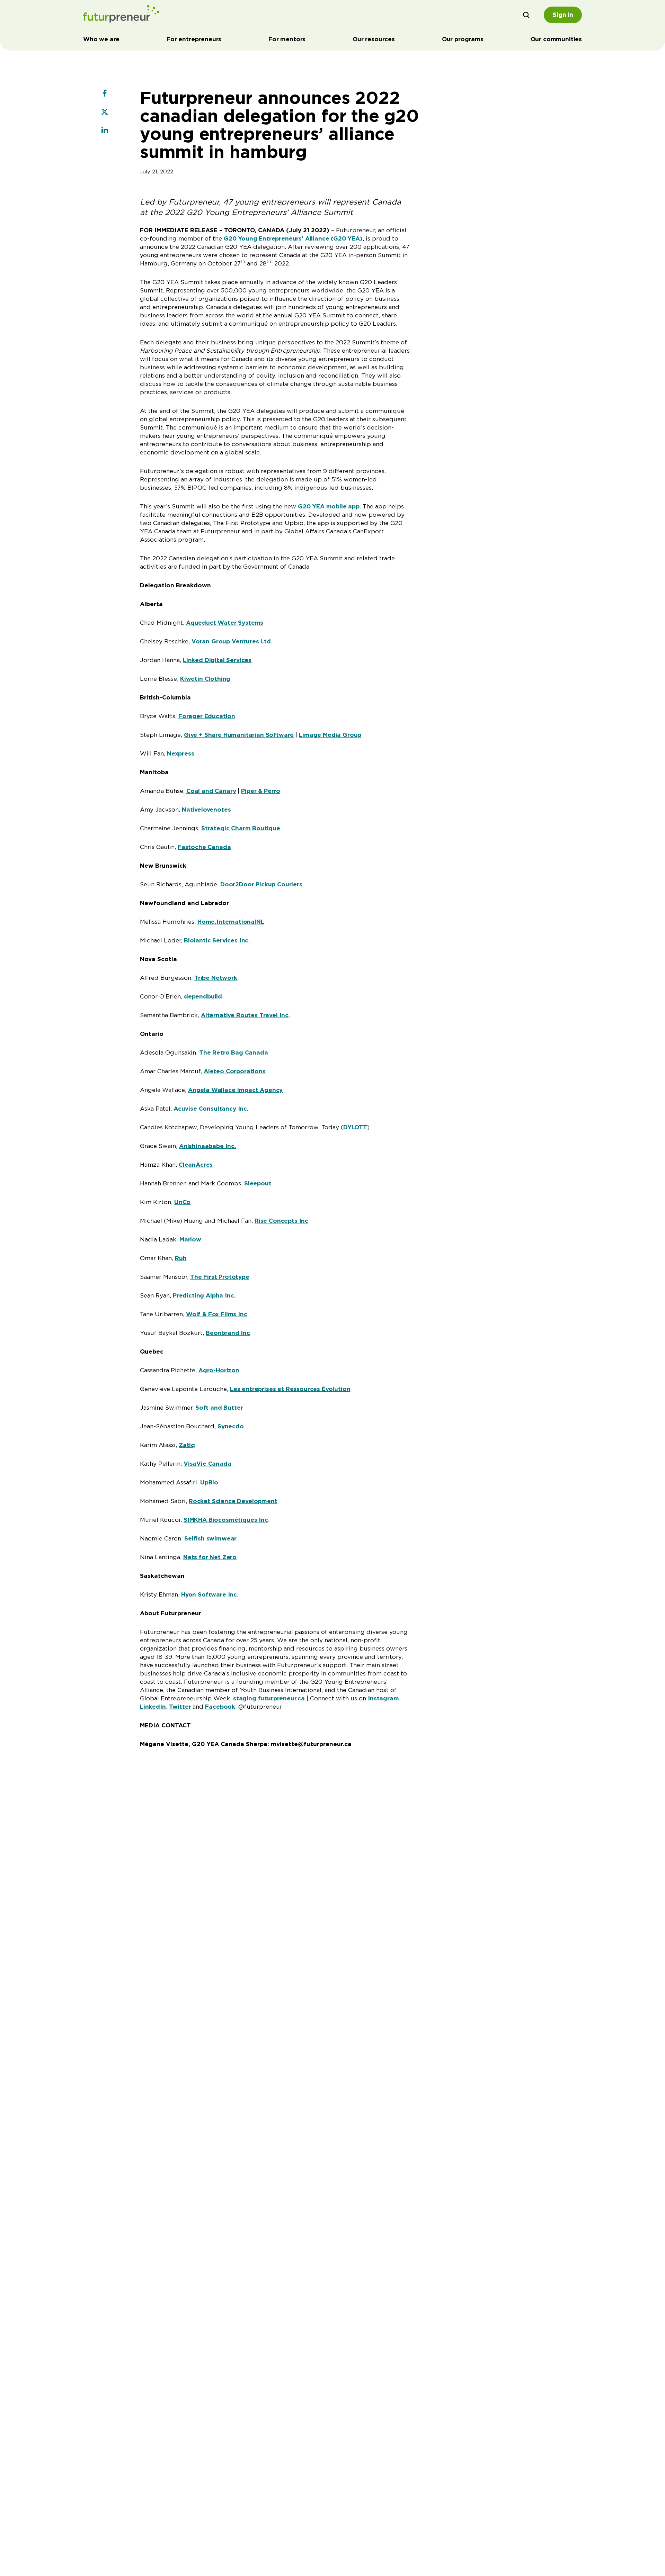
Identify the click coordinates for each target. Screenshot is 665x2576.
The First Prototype (220, 1277)
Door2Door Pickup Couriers (261, 884)
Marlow (190, 1239)
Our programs (463, 39)
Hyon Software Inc (209, 1594)
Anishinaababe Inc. (208, 1146)
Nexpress (181, 753)
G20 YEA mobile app (329, 506)
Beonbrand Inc (228, 1333)
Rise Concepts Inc (281, 1221)
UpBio (209, 1482)
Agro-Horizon (219, 1370)
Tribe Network (216, 978)
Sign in (563, 15)
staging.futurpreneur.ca (269, 1698)
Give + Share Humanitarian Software (239, 735)
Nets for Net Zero (210, 1557)
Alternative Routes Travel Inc (245, 1015)
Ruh (181, 1258)
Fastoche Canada (204, 847)
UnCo (182, 1202)
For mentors (287, 39)
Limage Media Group (330, 735)
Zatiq (187, 1445)
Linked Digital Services (217, 660)
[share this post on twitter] (105, 112)
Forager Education (207, 716)
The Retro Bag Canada (234, 1052)
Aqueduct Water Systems (225, 623)
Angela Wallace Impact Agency (235, 1090)
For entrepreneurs (194, 39)
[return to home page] (121, 15)
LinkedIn (153, 1707)
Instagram (383, 1698)
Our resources (374, 39)
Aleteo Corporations (235, 1071)
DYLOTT (355, 1127)
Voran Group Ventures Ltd (231, 641)
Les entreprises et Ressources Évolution (290, 1389)
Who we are (101, 39)
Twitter (180, 1707)
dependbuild (203, 996)
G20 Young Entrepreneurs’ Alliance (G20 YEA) (293, 238)
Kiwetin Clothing (205, 679)
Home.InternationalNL (231, 922)
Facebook (220, 1707)
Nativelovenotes (206, 810)
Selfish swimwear (210, 1538)
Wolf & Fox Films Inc (217, 1314)
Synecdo (231, 1426)
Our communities (556, 39)
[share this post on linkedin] (105, 131)
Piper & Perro (261, 791)
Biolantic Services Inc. (217, 940)
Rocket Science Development (233, 1501)
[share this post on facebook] (105, 94)
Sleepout (258, 1183)
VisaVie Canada (207, 1464)
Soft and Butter (219, 1408)
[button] (526, 15)
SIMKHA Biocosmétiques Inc (226, 1520)
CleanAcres (196, 1165)
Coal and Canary (211, 791)
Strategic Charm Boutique (241, 828)
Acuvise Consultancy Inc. (211, 1109)
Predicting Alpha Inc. (204, 1295)
